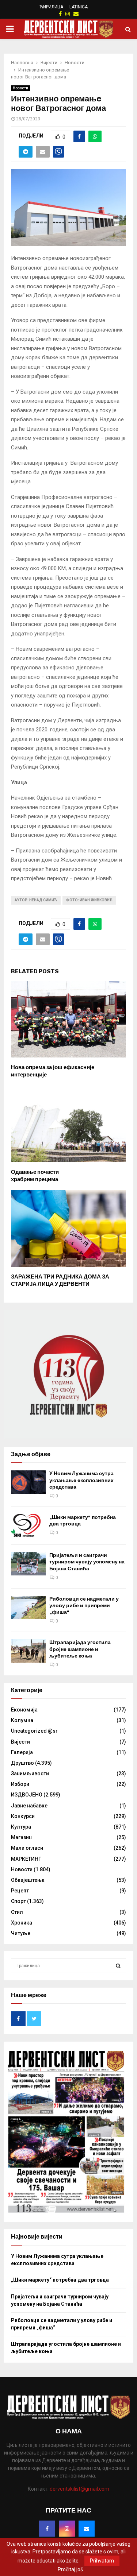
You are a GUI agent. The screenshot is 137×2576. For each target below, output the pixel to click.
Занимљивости (30, 1774)
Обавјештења (28, 1880)
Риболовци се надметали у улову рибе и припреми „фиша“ (84, 1606)
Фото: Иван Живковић (89, 900)
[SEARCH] (118, 1966)
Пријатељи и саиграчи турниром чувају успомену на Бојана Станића (87, 1562)
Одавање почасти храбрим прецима (35, 1176)
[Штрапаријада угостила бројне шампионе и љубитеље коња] (28, 1651)
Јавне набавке (29, 1806)
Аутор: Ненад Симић (36, 900)
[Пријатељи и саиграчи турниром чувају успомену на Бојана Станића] (28, 1564)
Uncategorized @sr (34, 1731)
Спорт (18, 1901)
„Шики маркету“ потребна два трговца (60, 2280)
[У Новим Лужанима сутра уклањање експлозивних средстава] (28, 1482)
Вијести (20, 1742)
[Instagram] (67, 2529)
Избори (20, 1784)
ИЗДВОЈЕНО (27, 1795)
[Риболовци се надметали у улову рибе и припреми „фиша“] (28, 1607)
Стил (17, 1912)
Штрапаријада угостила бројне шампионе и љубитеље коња (80, 1649)
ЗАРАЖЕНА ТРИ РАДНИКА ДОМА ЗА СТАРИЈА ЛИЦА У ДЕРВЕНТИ (60, 1280)
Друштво (22, 1763)
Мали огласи (27, 1848)
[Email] (87, 2529)
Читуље (21, 1933)
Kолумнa (22, 1720)
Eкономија (24, 1710)
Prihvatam (102, 2561)
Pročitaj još (70, 2569)
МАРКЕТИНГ (26, 1859)
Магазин (21, 1837)
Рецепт (20, 1891)
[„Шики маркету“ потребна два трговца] (28, 1526)
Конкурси (23, 1816)
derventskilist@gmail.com (79, 2489)
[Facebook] (47, 2529)
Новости (20, 88)
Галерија (22, 1752)
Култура (21, 1827)
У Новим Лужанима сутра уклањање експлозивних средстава (81, 1480)
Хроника (22, 1923)
